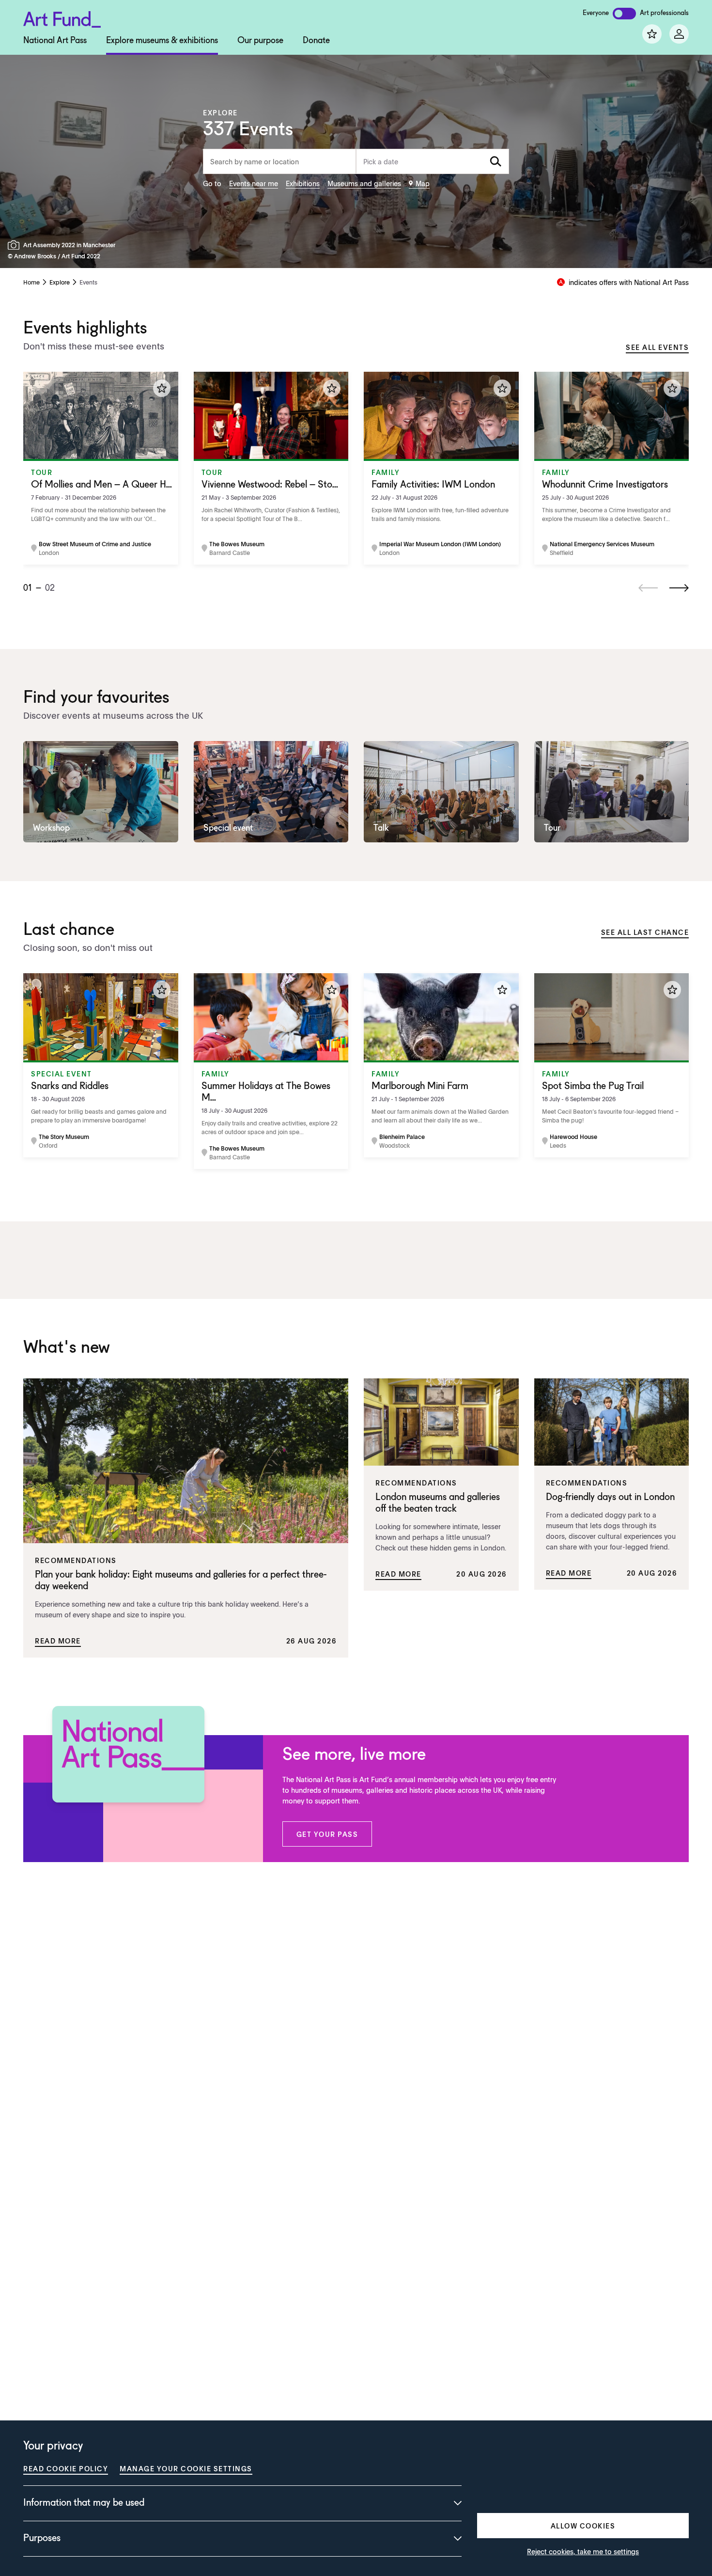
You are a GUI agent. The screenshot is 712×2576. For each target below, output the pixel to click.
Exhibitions (303, 183)
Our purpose (260, 41)
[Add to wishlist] (162, 388)
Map (423, 183)
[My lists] (652, 34)
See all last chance (645, 932)
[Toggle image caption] (15, 245)
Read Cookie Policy (66, 2468)
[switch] (624, 14)
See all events (657, 347)
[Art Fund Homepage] (62, 18)
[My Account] (679, 34)
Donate (316, 41)
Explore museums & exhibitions (162, 41)
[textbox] (433, 161)
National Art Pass (55, 41)
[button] (327, 1834)
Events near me (254, 183)
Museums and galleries (364, 183)
